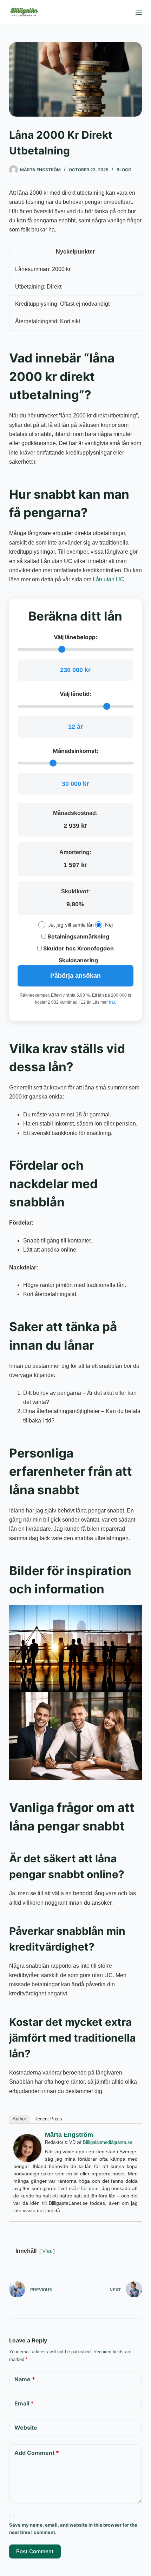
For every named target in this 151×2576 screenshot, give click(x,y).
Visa (47, 2251)
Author (19, 2119)
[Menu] (139, 12)
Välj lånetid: (75, 694)
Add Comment (37, 2453)
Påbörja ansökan (75, 976)
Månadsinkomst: (75, 751)
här (112, 1002)
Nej (109, 925)
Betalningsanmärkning (78, 936)
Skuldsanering (78, 960)
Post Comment (35, 2551)
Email (24, 2403)
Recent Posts (48, 2119)
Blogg (124, 170)
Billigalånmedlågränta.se (108, 2142)
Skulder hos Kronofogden (78, 948)
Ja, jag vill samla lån (71, 925)
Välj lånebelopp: (75, 637)
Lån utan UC (109, 579)
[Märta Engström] (27, 2148)
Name (25, 2379)
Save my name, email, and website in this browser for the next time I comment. (73, 2529)
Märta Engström (69, 2135)
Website (26, 2428)
